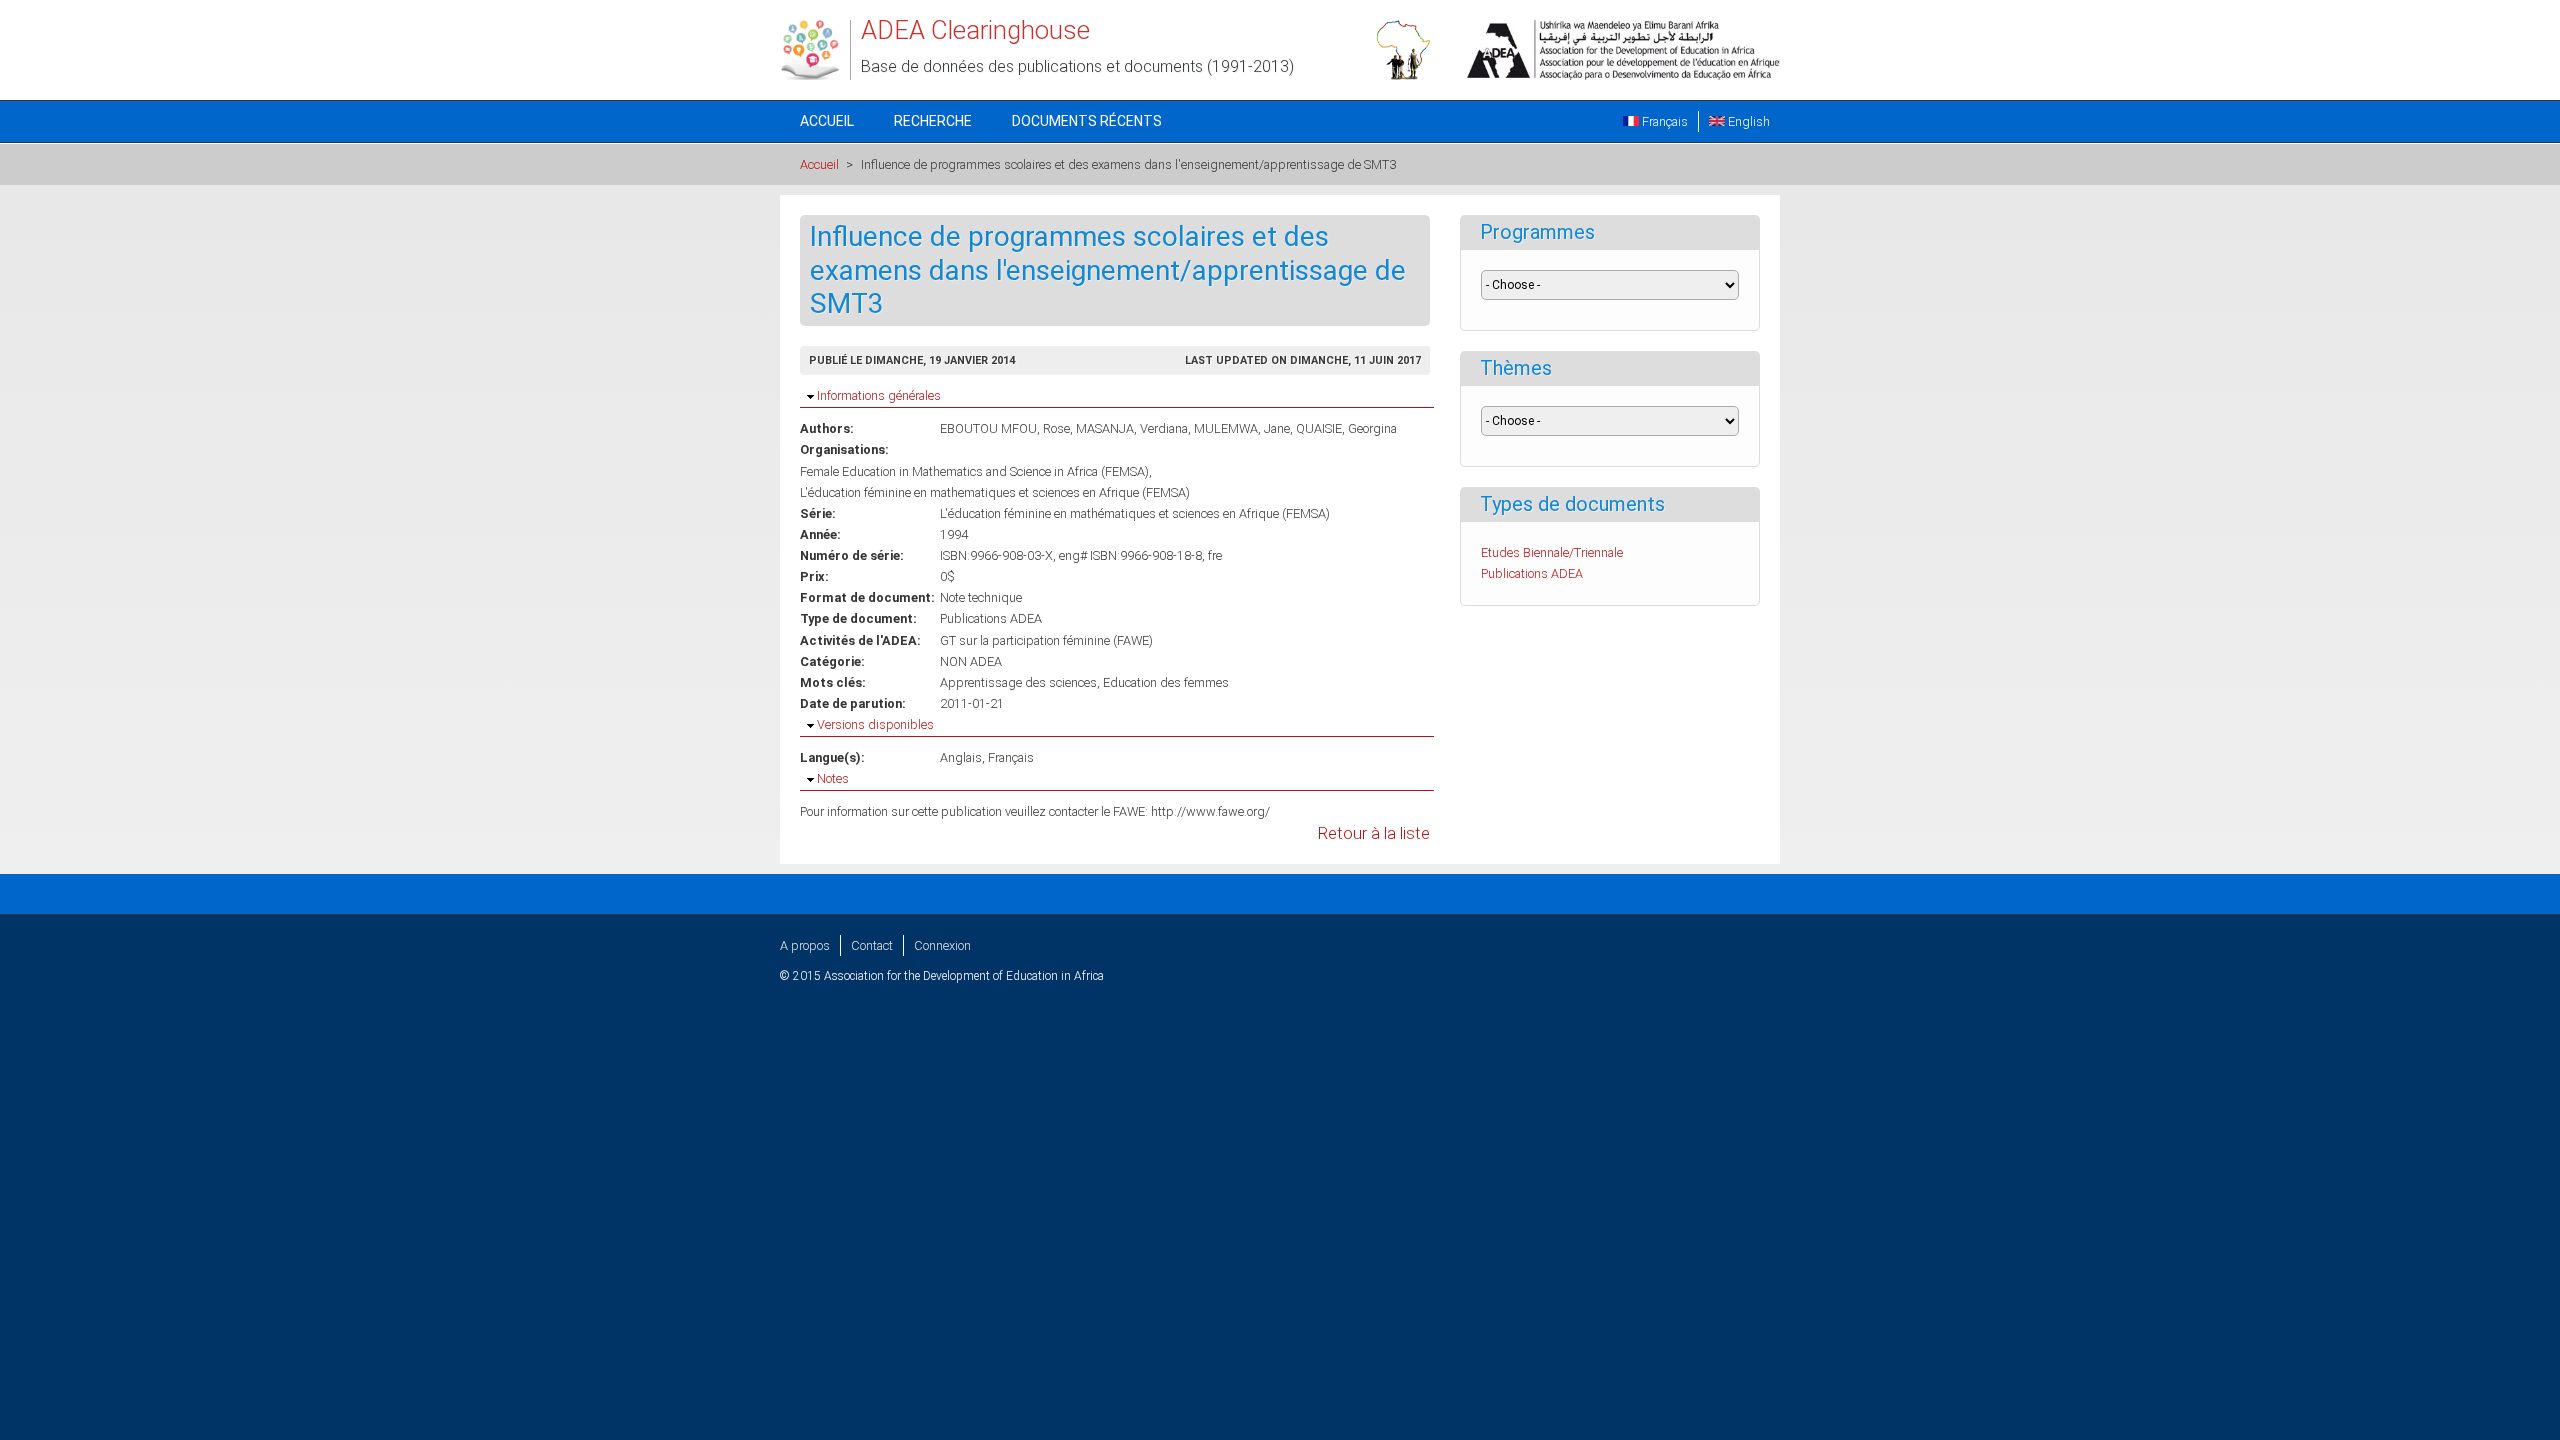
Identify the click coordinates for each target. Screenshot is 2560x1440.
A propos (805, 945)
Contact (872, 945)
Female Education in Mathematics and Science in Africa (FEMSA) (974, 471)
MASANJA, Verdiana (1132, 428)
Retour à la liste (1374, 833)
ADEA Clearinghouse (975, 30)
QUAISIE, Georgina (1346, 428)
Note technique (981, 597)
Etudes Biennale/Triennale (1552, 552)
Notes (833, 778)
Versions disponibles (875, 724)
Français (1663, 121)
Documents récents (1087, 121)
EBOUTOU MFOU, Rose (1005, 428)
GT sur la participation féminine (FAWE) (1046, 640)
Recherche (933, 121)
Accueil (827, 121)
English (1747, 121)
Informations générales (879, 395)
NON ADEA (971, 661)
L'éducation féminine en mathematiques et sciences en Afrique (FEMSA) (995, 492)
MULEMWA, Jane (1242, 428)
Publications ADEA (991, 618)
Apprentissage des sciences (1018, 682)
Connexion (942, 945)
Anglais (961, 757)
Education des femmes (1166, 682)
